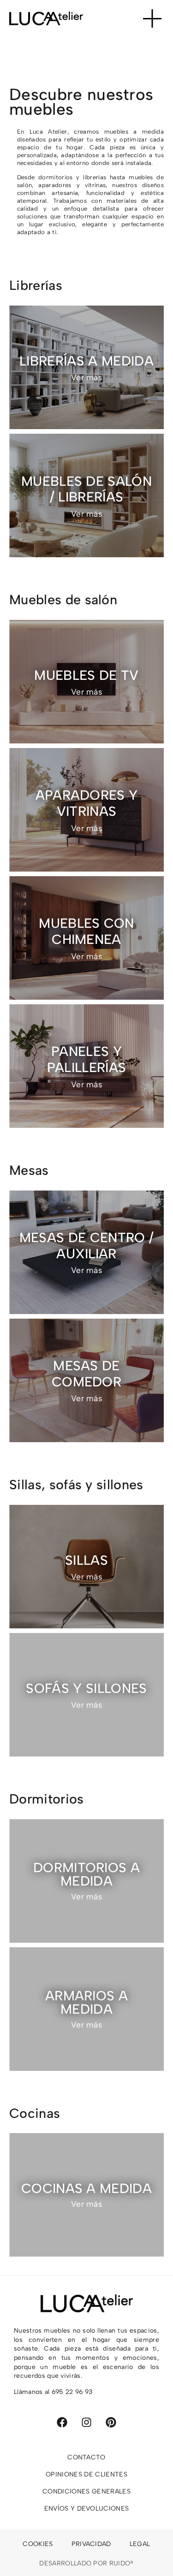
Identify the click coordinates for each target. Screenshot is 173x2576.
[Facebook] (62, 2422)
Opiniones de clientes (86, 2474)
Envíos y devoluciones (87, 2508)
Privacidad (91, 2544)
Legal (140, 2544)
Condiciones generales (86, 2491)
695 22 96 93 (72, 2392)
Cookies (38, 2544)
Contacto (86, 2457)
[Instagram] (86, 2422)
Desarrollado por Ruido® (86, 2563)
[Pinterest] (111, 2422)
